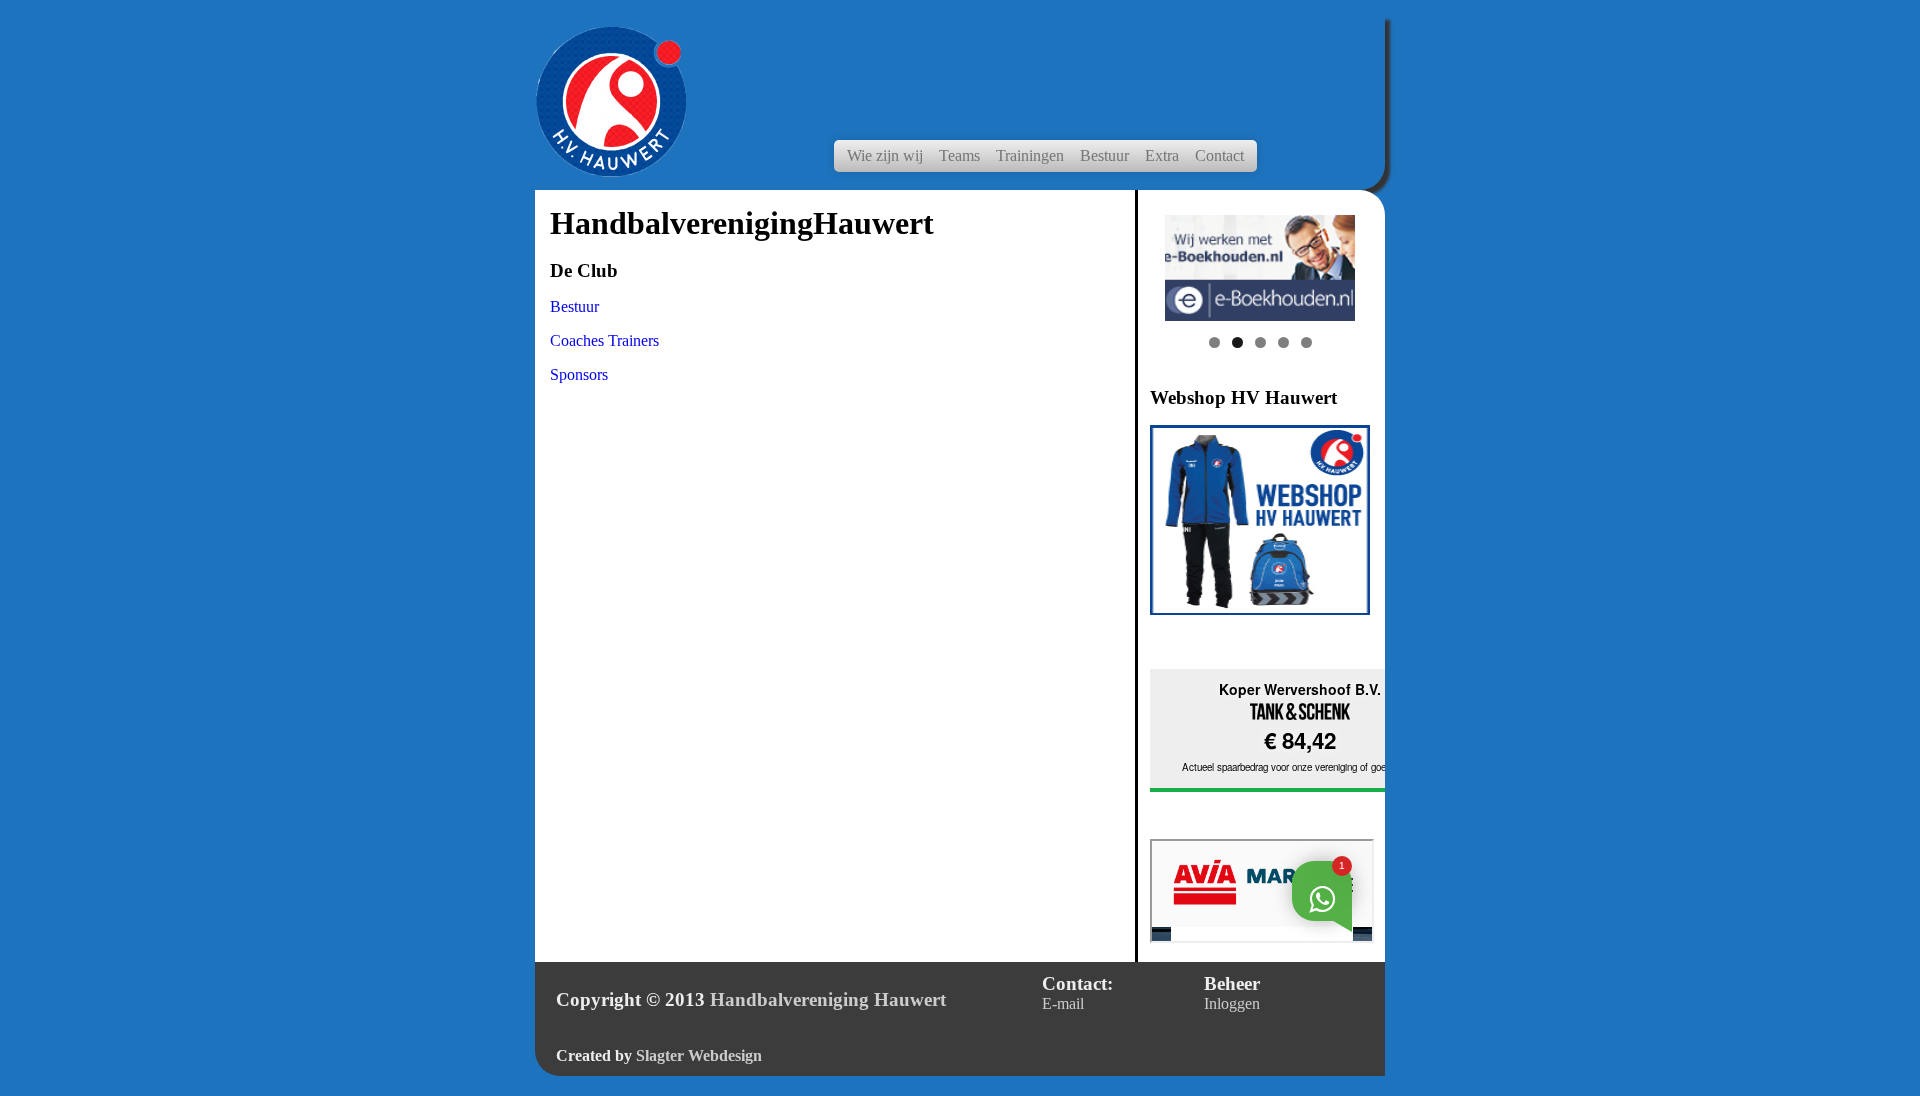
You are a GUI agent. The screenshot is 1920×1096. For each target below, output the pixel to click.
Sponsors (579, 374)
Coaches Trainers (604, 340)
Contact (1219, 155)
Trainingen (1030, 155)
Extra (1162, 155)
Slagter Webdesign (699, 1055)
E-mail (1063, 1003)
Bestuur (1104, 155)
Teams (959, 155)
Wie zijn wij (885, 155)
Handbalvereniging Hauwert (828, 999)
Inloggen (1232, 1003)
